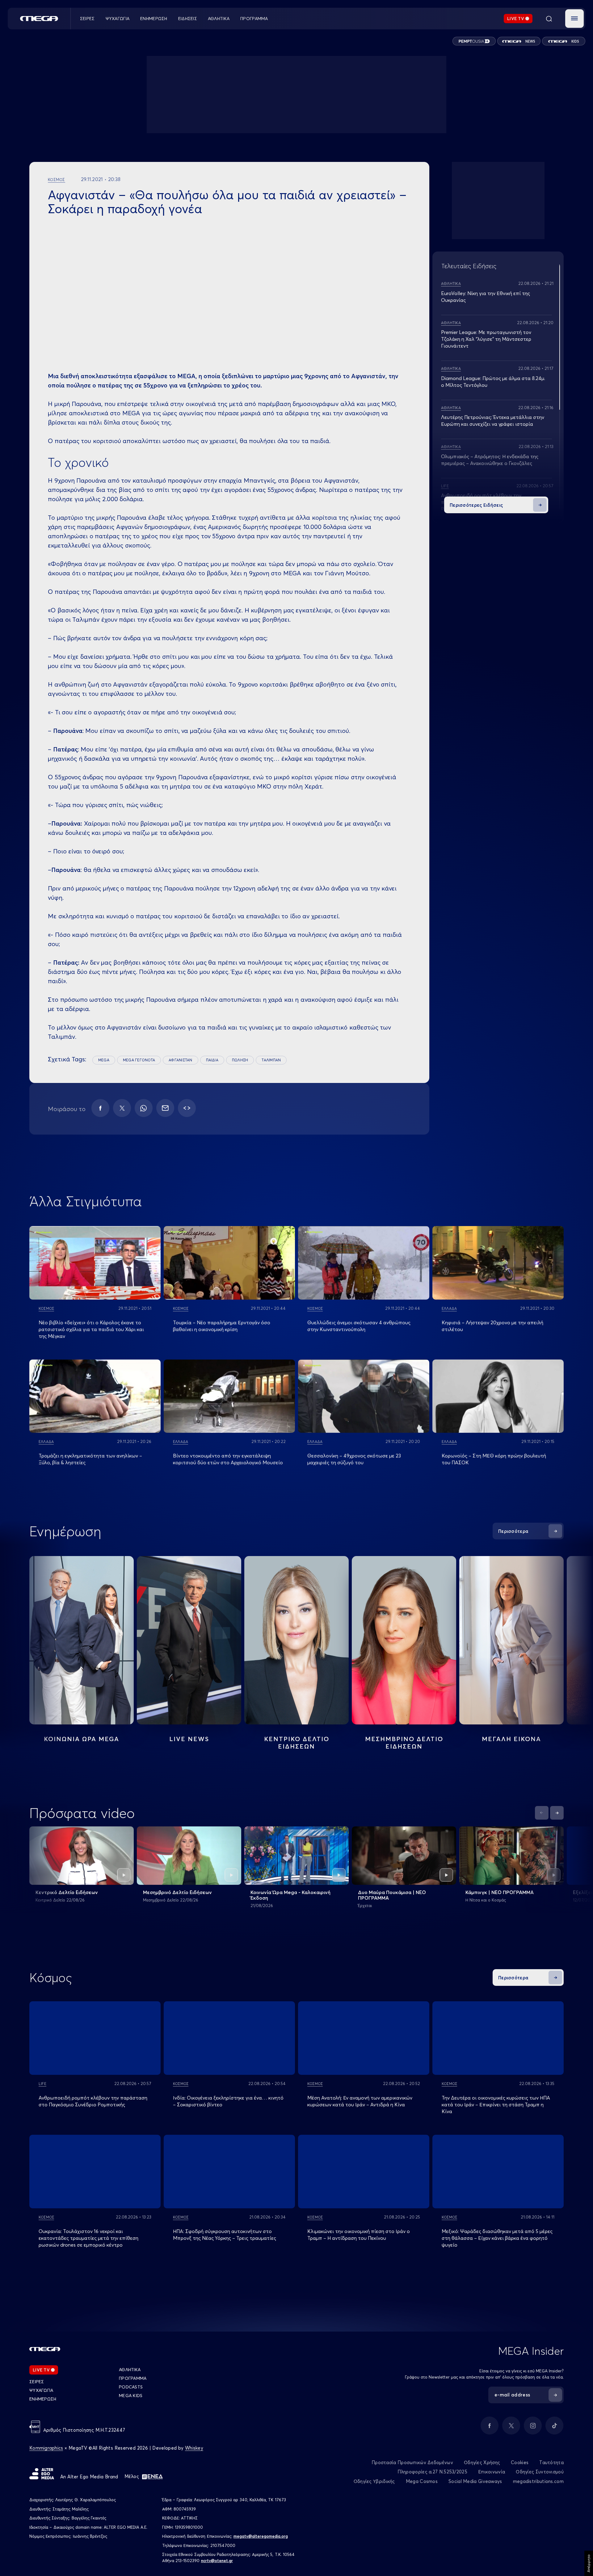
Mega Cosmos (422, 2481)
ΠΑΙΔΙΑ (212, 1060)
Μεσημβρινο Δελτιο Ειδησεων (404, 1743)
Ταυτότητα (551, 2462)
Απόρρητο (589, 2563)
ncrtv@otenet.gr (217, 2561)
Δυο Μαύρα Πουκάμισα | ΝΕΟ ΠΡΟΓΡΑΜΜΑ (392, 1895)
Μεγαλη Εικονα (511, 1739)
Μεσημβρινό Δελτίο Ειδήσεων (177, 1892)
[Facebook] (100, 1108)
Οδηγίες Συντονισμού (540, 2472)
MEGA (104, 1060)
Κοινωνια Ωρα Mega (82, 1739)
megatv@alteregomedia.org (261, 2536)
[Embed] (187, 1108)
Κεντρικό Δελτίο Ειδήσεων (67, 1892)
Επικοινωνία (492, 2472)
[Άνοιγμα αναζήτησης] (549, 19)
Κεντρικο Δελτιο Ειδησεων (297, 1743)
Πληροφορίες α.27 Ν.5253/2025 (432, 2472)
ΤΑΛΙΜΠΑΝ (271, 1060)
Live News (189, 1739)
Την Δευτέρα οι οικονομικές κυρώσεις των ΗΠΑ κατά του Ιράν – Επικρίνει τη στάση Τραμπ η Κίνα (496, 2104)
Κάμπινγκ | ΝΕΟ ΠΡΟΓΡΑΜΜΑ (500, 1892)
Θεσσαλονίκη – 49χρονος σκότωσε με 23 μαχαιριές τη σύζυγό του (354, 1459)
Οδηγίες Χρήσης (482, 2462)
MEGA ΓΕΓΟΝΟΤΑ (139, 1060)
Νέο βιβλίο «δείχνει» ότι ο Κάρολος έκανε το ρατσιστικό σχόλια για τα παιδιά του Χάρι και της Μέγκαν (91, 1329)
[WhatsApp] (144, 1108)
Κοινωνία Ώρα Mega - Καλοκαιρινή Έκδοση (290, 1895)
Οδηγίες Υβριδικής (374, 2481)
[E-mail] (165, 1108)
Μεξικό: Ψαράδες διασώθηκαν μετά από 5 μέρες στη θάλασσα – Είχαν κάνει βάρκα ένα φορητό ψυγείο (497, 2238)
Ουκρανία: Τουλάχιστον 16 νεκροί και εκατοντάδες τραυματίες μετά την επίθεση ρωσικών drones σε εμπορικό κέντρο (88, 2238)
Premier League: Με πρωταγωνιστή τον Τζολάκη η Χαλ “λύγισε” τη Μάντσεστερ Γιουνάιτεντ (486, 339)
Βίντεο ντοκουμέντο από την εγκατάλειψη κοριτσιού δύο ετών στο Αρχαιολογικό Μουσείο (228, 1459)
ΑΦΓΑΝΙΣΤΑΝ (180, 1060)
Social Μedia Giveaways (475, 2481)
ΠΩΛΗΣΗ (240, 1060)
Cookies (520, 2462)
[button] (574, 19)
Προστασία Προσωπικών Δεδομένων (412, 2462)
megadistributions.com (538, 2481)
